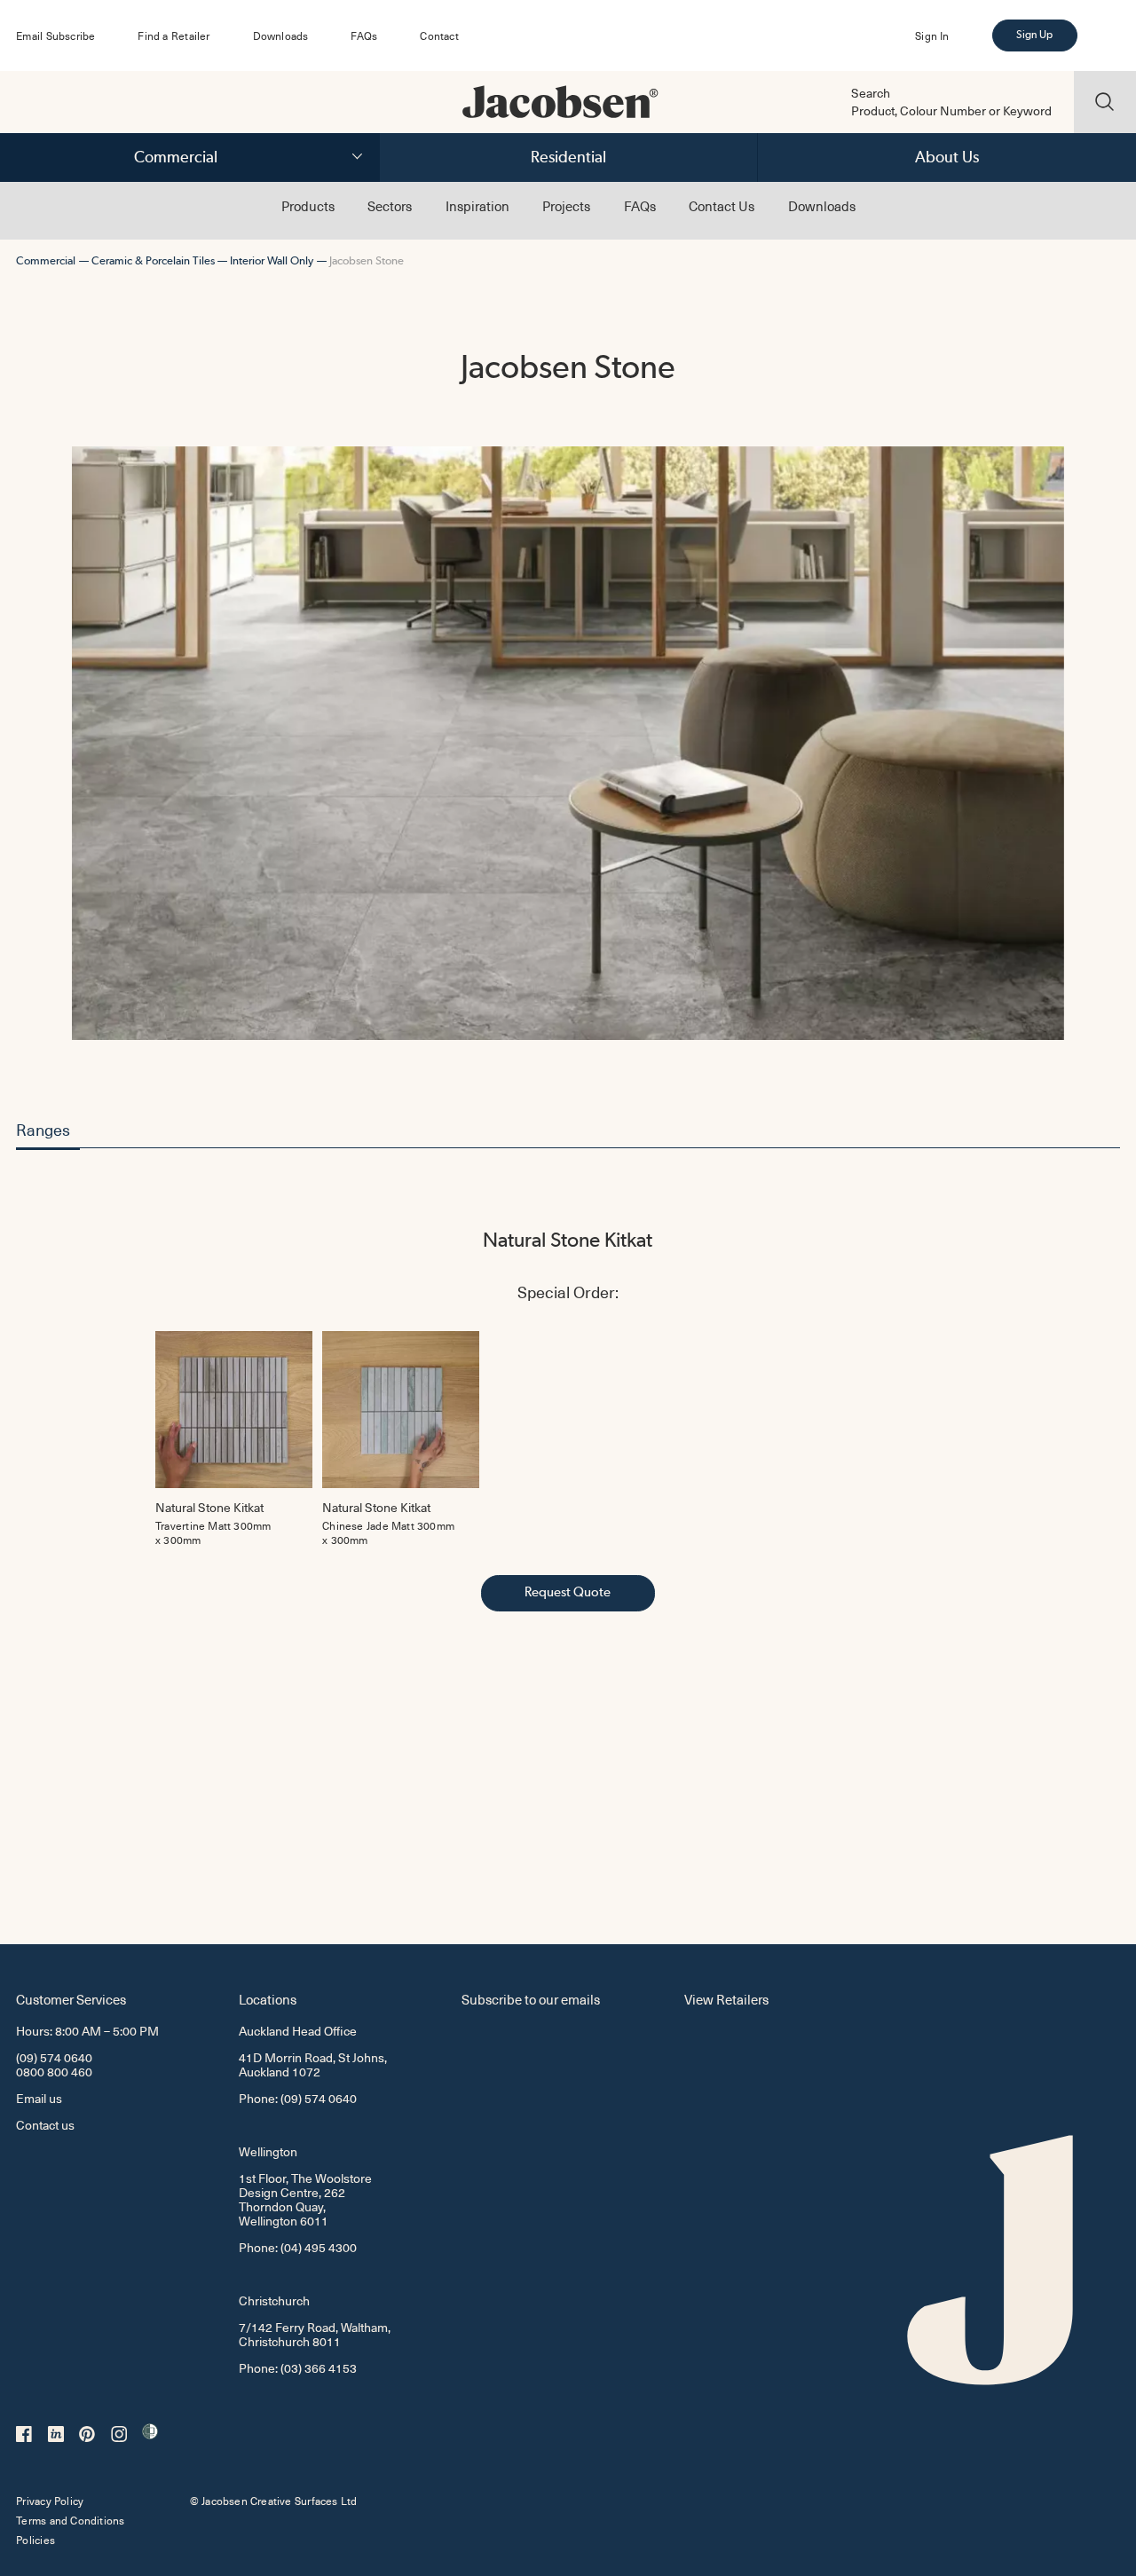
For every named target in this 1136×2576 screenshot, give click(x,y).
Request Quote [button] (568, 1592)
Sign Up (1034, 35)
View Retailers (726, 1999)
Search (871, 93)
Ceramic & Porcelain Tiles (153, 260)
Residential (568, 157)
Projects (566, 206)
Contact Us (722, 206)
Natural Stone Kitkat (568, 1240)
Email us (39, 2098)
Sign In (932, 35)
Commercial (176, 157)
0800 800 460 (54, 2072)
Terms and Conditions (70, 2520)
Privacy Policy (50, 2501)
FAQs (364, 35)
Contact (439, 35)
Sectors (390, 206)
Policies (35, 2540)
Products (308, 206)
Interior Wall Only (272, 260)
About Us (947, 157)
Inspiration (477, 206)
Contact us (45, 2125)
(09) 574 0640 (54, 2057)
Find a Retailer (174, 35)
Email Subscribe (55, 35)
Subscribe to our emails (531, 1999)
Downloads (281, 35)
